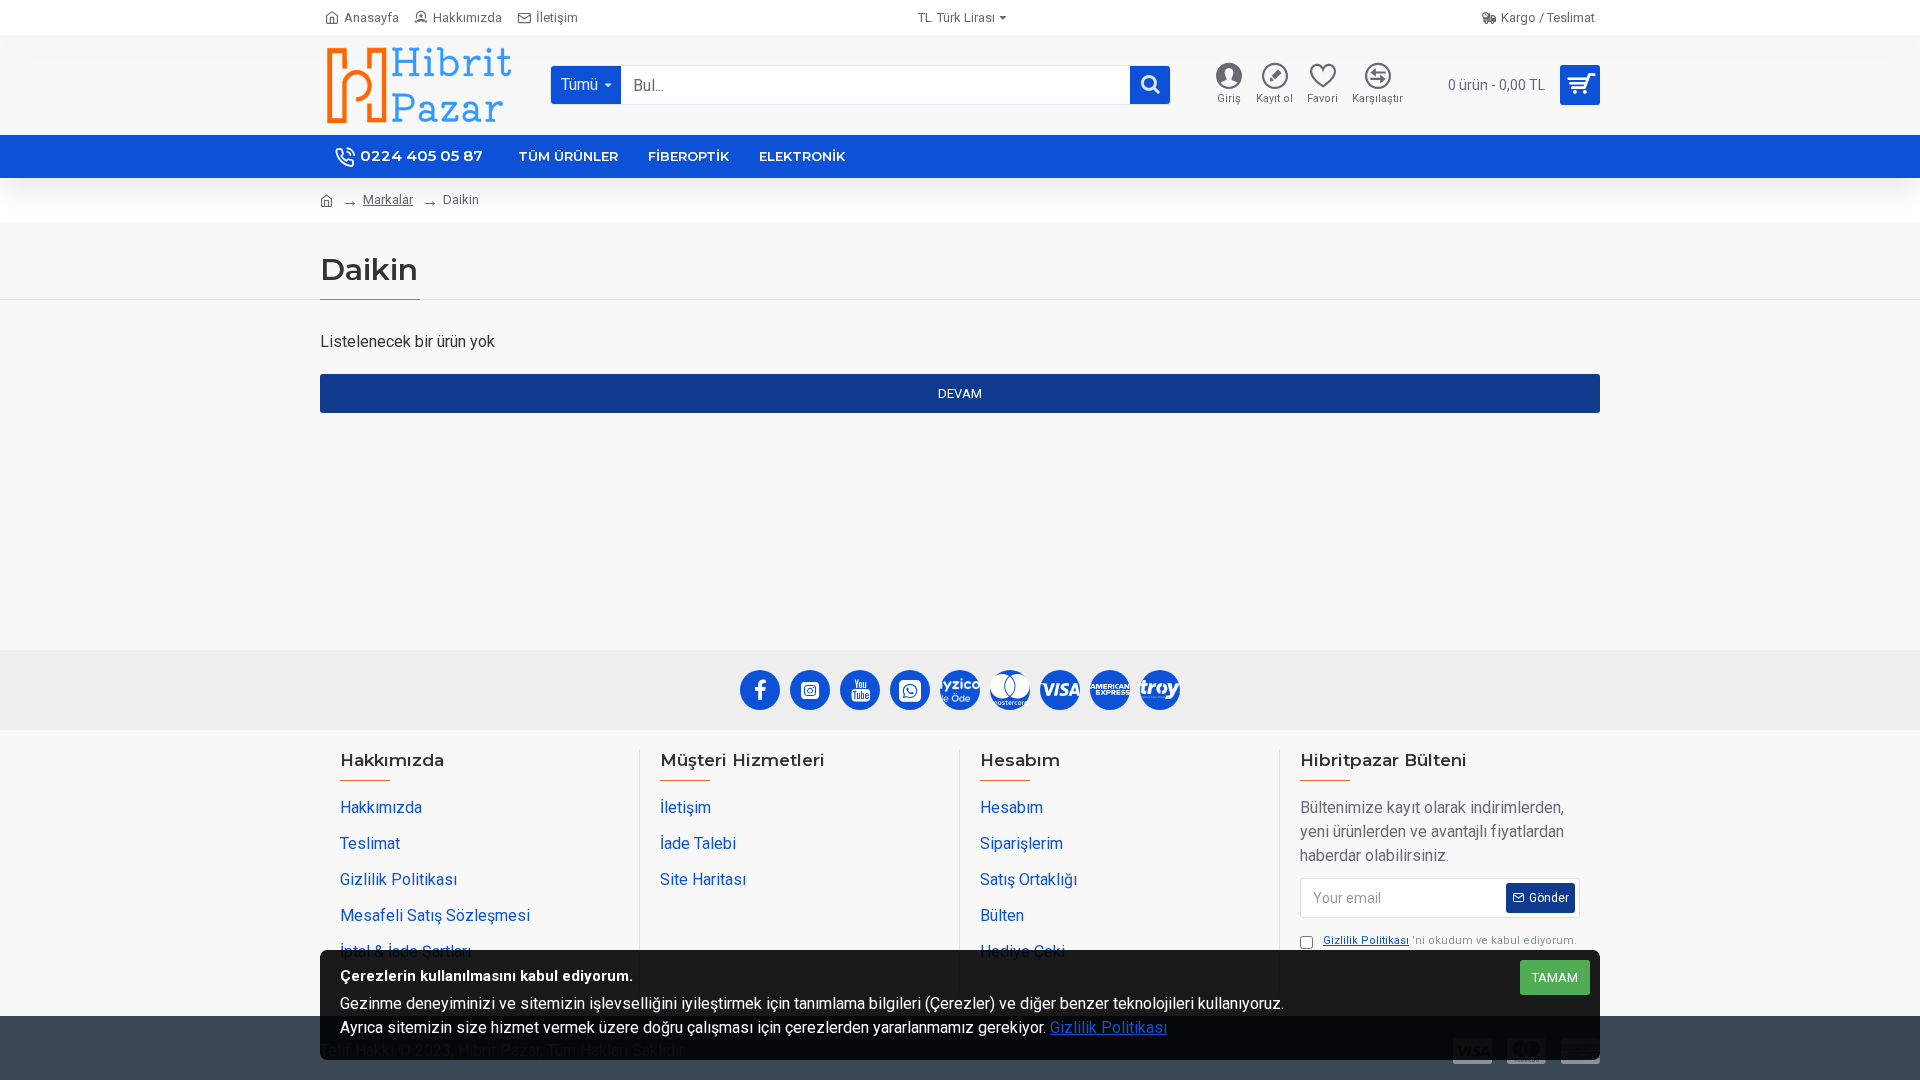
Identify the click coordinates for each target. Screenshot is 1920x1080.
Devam (960, 393)
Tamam (1555, 977)
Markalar (388, 199)
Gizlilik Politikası (1108, 1027)
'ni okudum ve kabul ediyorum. (1450, 940)
